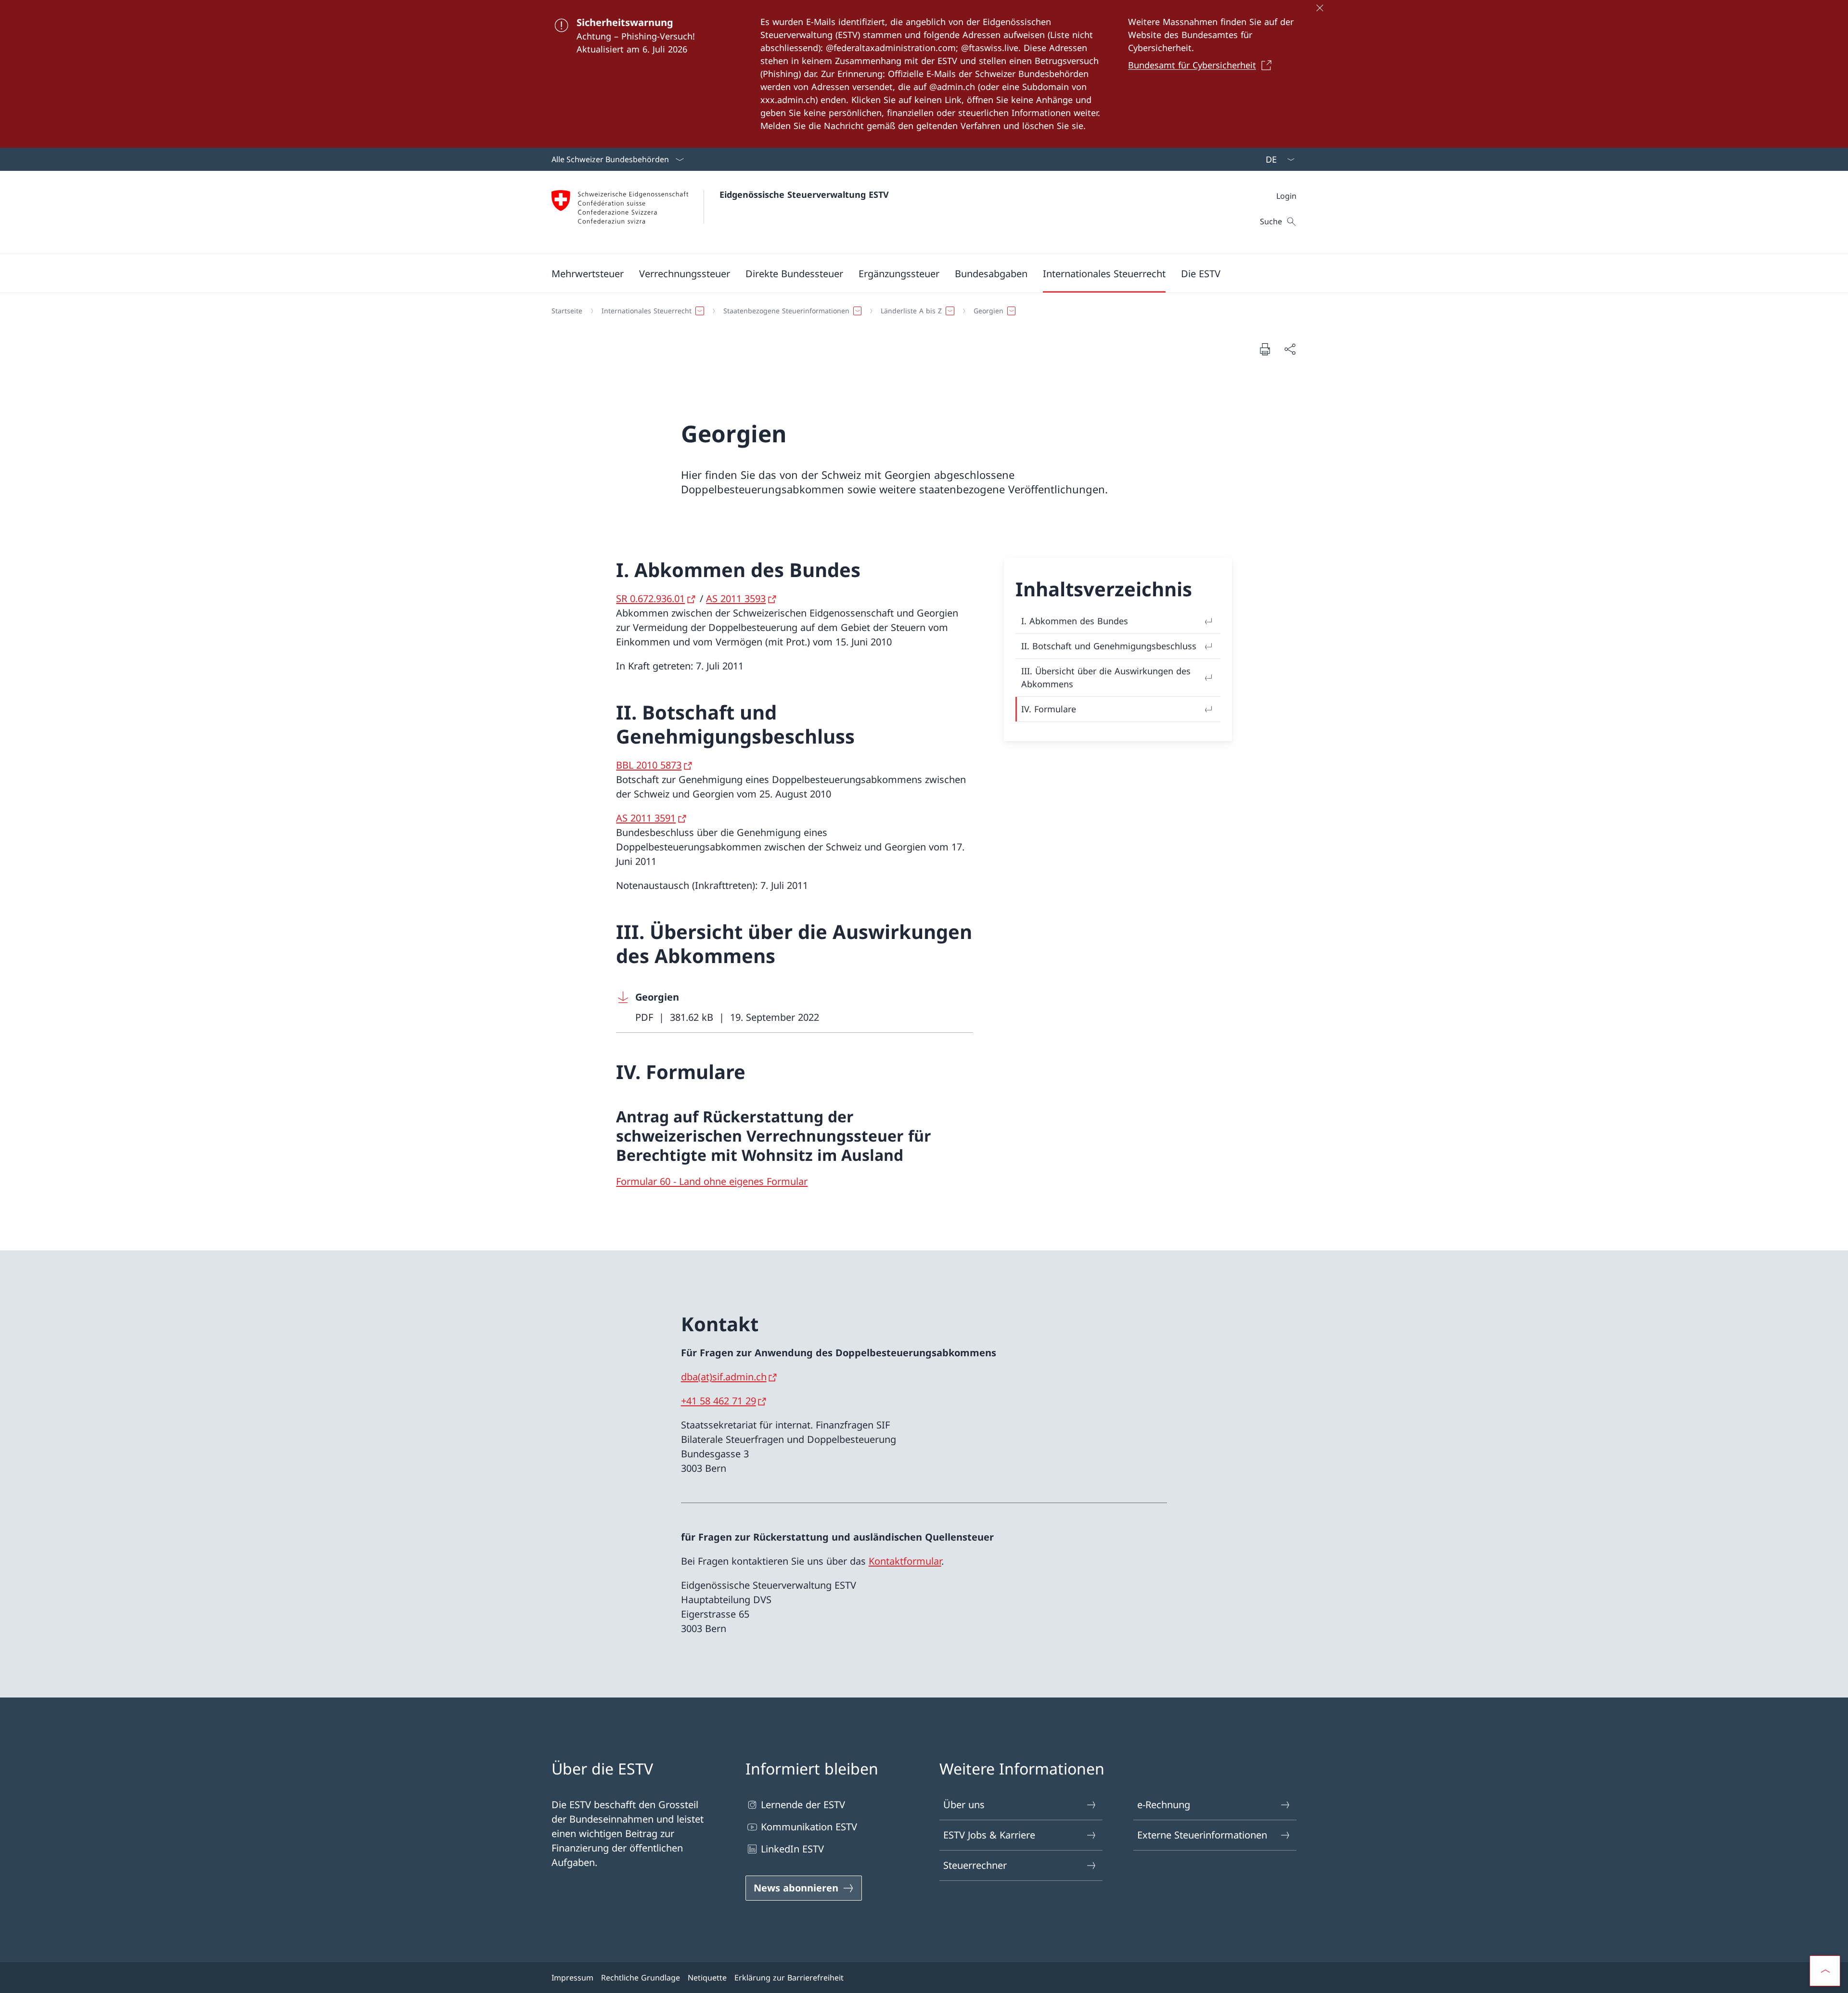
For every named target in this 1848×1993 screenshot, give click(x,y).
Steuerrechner (975, 1865)
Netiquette (707, 1978)
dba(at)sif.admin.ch (724, 1377)
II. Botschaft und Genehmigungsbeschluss (1109, 646)
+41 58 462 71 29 (719, 1401)
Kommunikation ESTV (809, 1827)
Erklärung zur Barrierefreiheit (789, 1978)
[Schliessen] (1320, 8)
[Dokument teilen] (1290, 349)
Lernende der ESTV (803, 1805)
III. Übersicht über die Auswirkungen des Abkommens (1106, 677)
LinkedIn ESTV (792, 1849)
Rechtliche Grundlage (641, 1978)
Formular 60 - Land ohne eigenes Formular (712, 1181)
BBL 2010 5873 (649, 765)
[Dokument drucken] (1265, 349)
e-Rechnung (1164, 1805)
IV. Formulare (1049, 709)
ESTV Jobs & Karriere (989, 1835)
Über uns (964, 1805)
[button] (588, 273)
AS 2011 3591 (646, 818)
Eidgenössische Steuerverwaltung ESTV (804, 194)
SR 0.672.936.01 (650, 598)
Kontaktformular (905, 1561)
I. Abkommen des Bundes (1075, 621)
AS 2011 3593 (736, 598)
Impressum (572, 1978)
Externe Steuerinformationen (1202, 1835)
